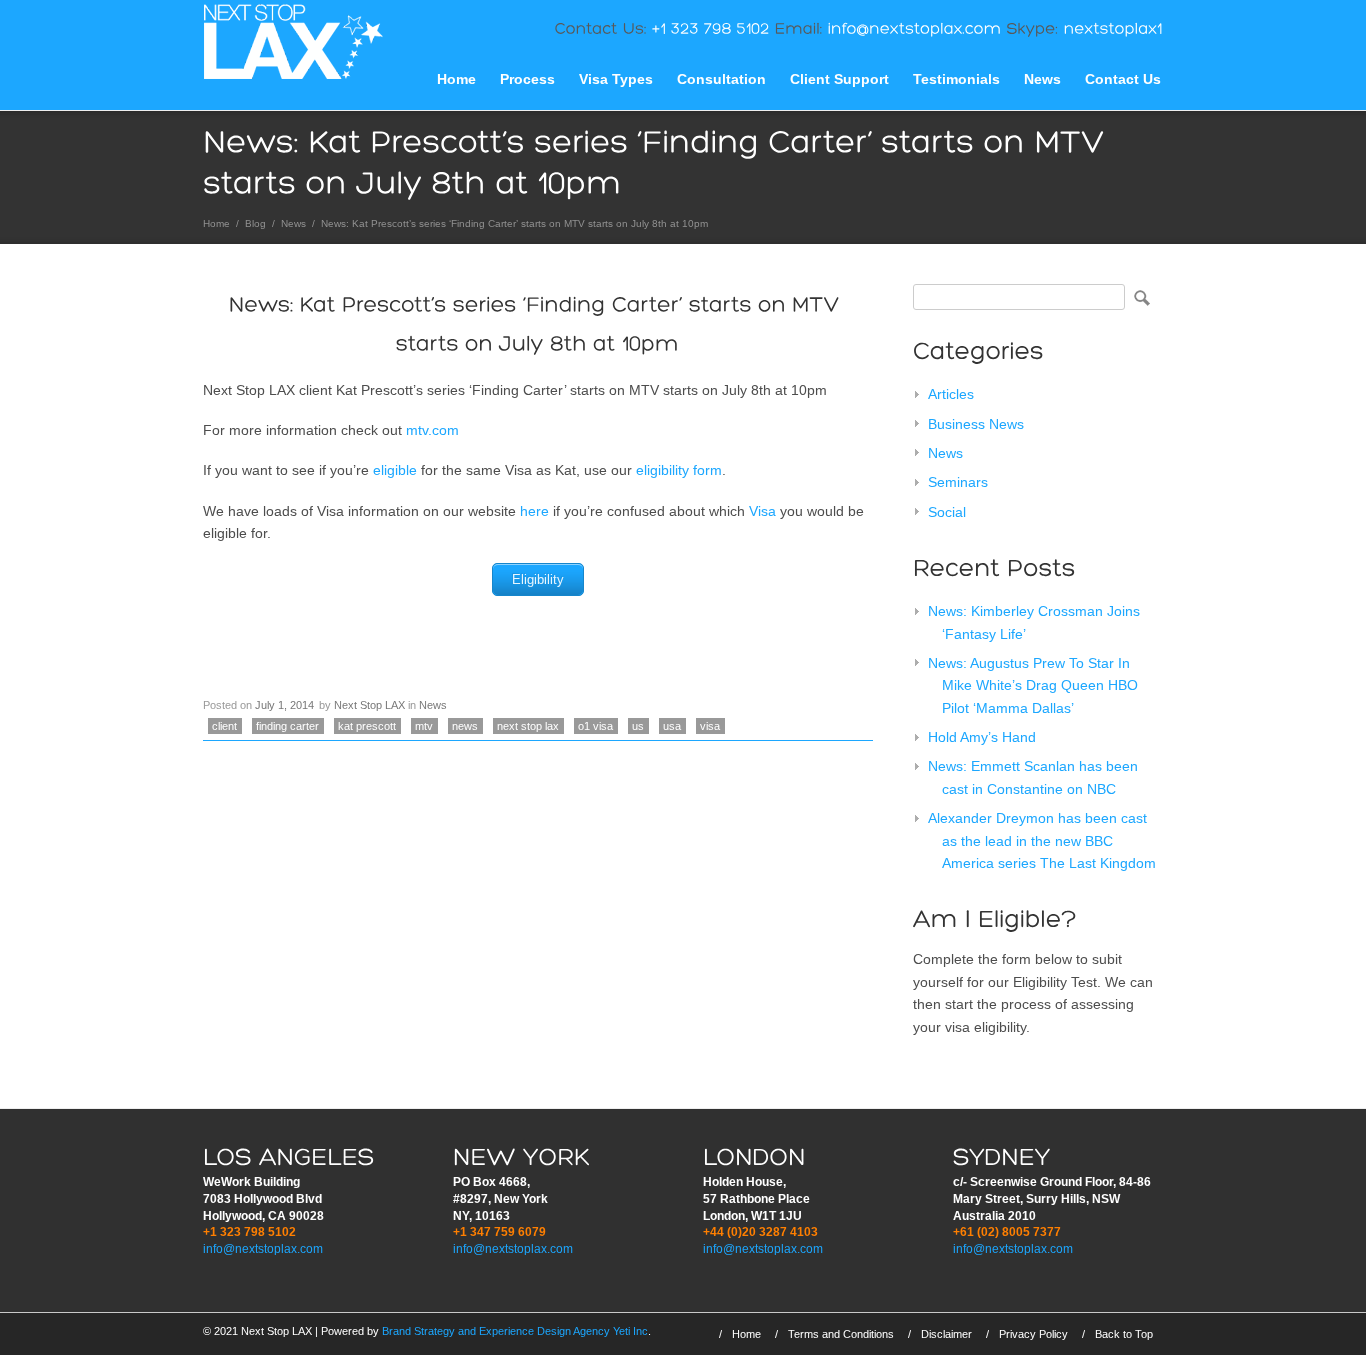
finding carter (287, 726)
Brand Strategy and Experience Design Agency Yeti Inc (515, 1331)
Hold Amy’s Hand (982, 737)
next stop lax (528, 726)
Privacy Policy (1033, 1334)
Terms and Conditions (841, 1334)
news (465, 726)
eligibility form (679, 470)
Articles (951, 394)
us (638, 726)
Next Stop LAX (369, 705)
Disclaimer (946, 1334)
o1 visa (595, 726)
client (224, 726)
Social (947, 512)
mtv (424, 726)
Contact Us (1123, 79)
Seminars (958, 482)
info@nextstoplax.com (263, 1249)
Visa (762, 511)
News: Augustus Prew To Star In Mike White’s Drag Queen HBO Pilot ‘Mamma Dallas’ (1033, 685)
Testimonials (956, 79)
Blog (255, 223)
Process (527, 79)
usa (672, 726)
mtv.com (432, 430)
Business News (976, 424)
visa (710, 726)
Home (456, 79)
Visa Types (616, 79)
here (534, 511)
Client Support (839, 79)
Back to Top (1124, 1334)
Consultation (721, 79)
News (1042, 79)
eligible (395, 470)
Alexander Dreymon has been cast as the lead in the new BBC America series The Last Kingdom (1042, 840)
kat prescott (367, 726)
